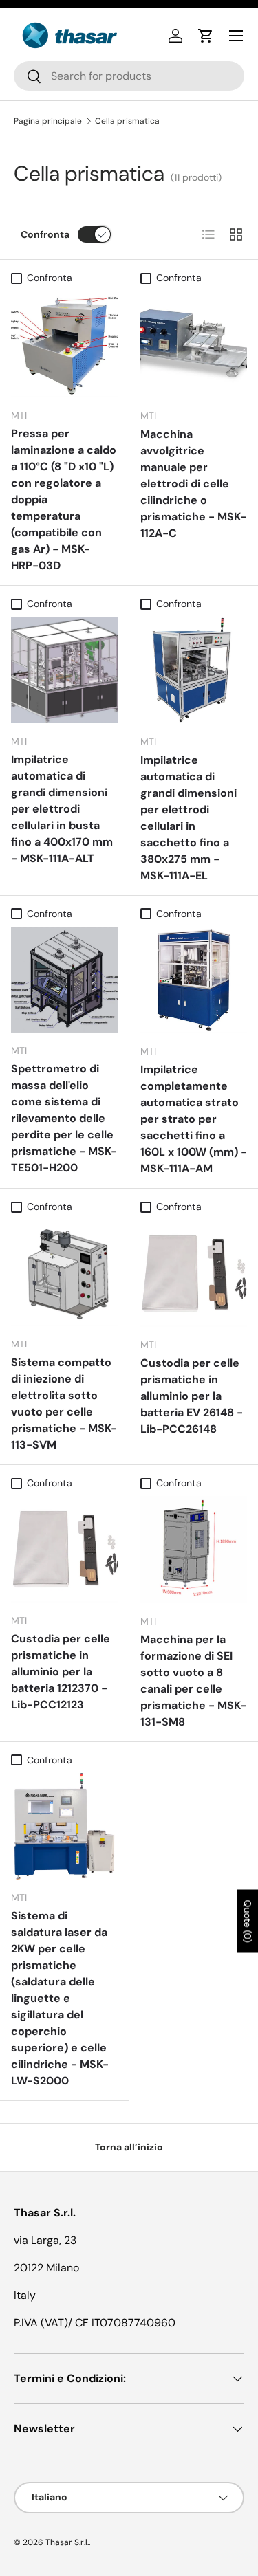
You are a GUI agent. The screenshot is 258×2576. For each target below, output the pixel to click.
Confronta (45, 234)
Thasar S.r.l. (67, 2542)
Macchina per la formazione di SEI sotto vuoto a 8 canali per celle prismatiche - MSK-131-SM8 (193, 1681)
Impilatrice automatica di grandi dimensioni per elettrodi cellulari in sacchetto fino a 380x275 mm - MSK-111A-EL (189, 818)
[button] (206, 36)
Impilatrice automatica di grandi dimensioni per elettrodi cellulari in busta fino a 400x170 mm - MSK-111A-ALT (62, 809)
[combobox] (129, 76)
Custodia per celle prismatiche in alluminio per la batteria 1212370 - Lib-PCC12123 (61, 1672)
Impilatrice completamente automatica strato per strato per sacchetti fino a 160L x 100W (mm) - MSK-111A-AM (194, 1119)
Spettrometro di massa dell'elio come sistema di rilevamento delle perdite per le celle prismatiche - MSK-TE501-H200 (64, 1118)
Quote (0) (248, 1922)
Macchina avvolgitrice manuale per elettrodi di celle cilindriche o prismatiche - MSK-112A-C (193, 484)
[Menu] (236, 36)
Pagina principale (48, 121)
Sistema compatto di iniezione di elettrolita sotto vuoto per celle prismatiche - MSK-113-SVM (64, 1403)
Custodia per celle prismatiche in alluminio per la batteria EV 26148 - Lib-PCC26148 (192, 1396)
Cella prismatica (127, 121)
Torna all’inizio (129, 2147)
